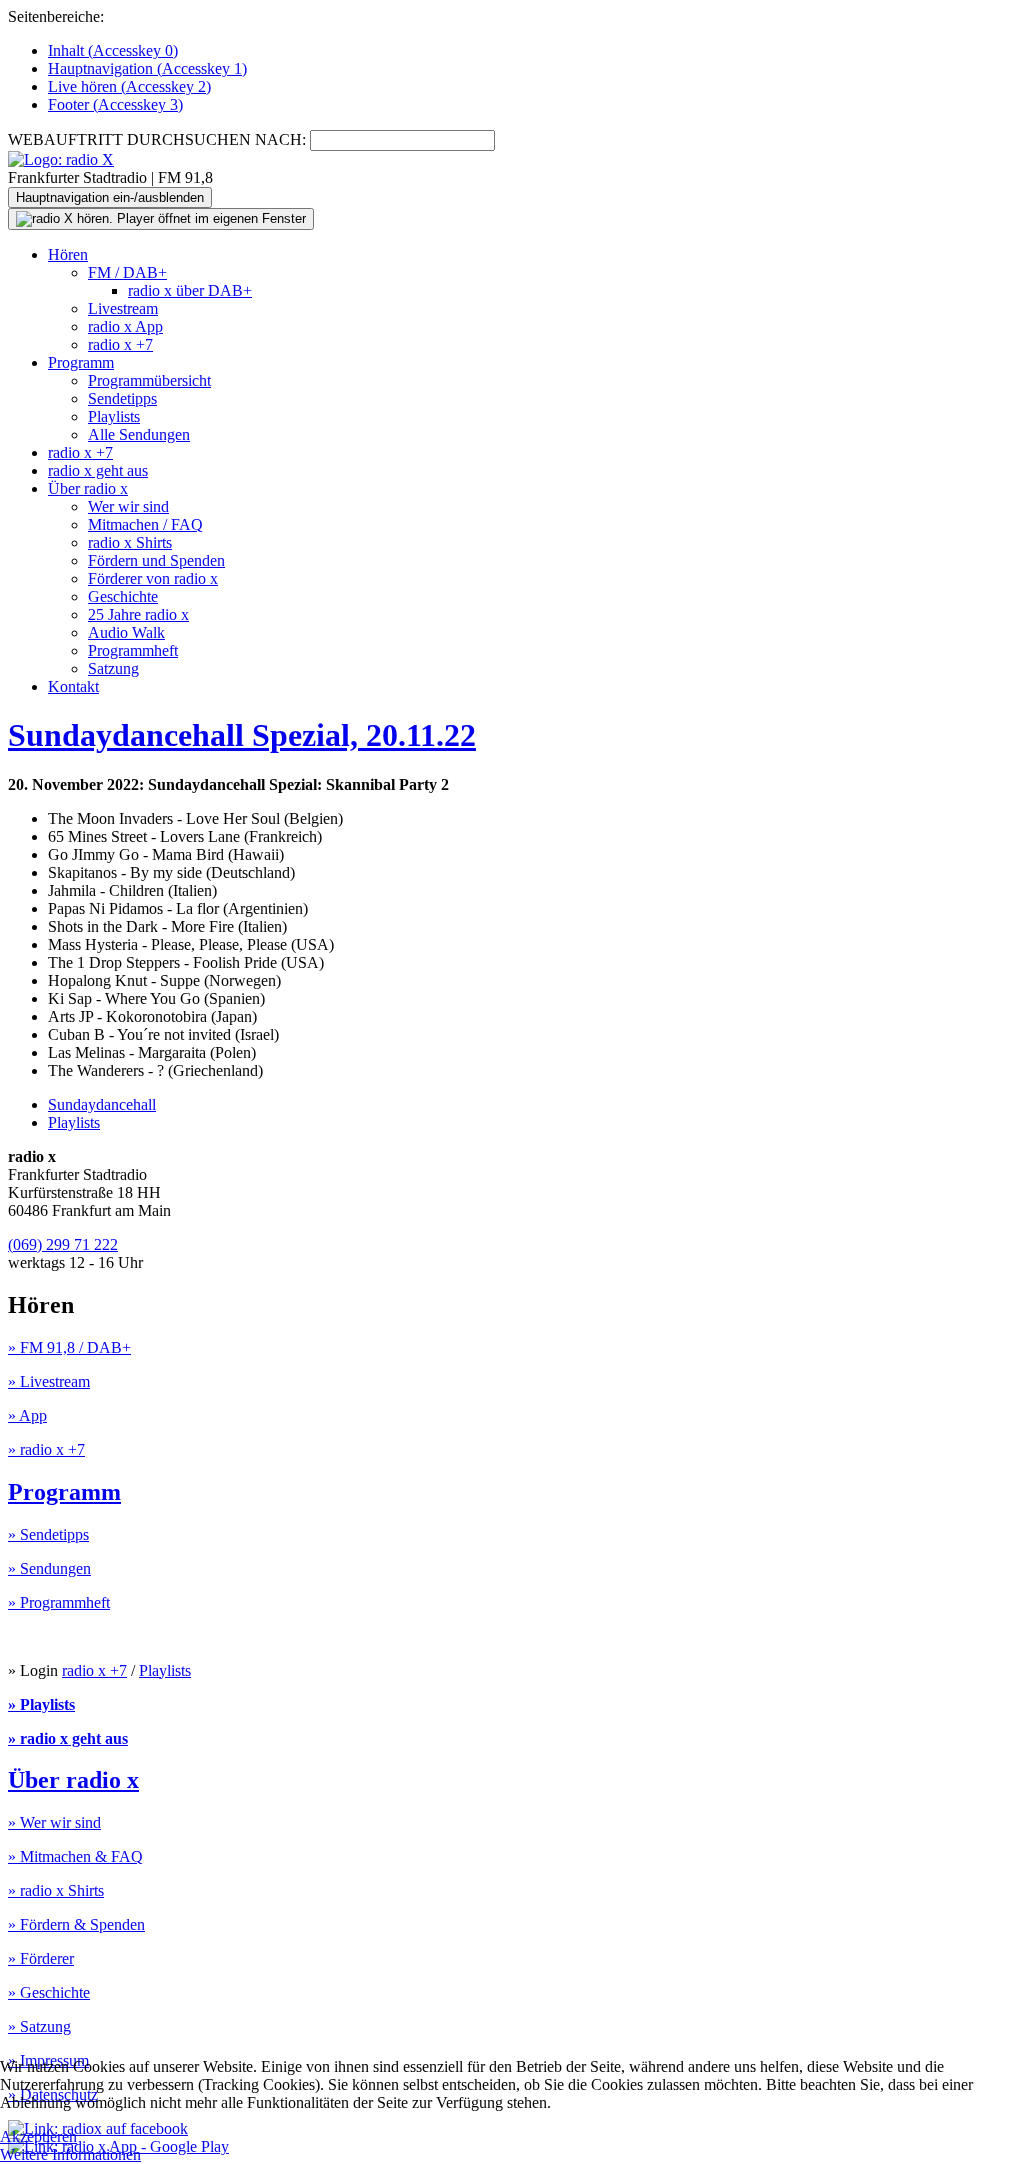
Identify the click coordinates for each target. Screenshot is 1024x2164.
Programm (81, 362)
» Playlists (41, 1704)
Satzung (113, 668)
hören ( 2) (129, 86)
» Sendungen (49, 1568)
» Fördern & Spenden (76, 1924)
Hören (68, 254)
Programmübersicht (149, 380)
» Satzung (39, 2026)
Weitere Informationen (70, 2154)
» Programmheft (59, 1602)
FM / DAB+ (127, 272)
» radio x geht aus (68, 1738)
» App (27, 1415)
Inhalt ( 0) (113, 50)
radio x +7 (120, 344)
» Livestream (49, 1381)
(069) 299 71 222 (63, 1244)
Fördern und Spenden (156, 560)
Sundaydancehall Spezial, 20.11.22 (242, 735)
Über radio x (88, 488)
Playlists (114, 416)
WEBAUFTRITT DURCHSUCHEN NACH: (157, 139)
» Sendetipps (48, 1534)
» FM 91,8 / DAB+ (69, 1347)
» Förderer (41, 1958)
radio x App (125, 326)
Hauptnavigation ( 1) (147, 68)
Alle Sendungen (139, 434)
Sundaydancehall (102, 1104)
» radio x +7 (46, 1449)
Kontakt (73, 686)
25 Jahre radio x (138, 614)
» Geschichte (49, 1992)
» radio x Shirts (56, 1890)
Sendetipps (122, 398)
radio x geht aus (98, 470)
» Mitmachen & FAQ (75, 1856)
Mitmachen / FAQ (145, 524)
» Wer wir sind (54, 1822)
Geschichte (123, 596)
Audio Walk (126, 632)
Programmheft (133, 650)
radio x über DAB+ (190, 290)
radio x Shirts (130, 542)
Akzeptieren (38, 2136)
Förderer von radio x (153, 578)
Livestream (123, 308)
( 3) (115, 104)
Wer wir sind (128, 506)
